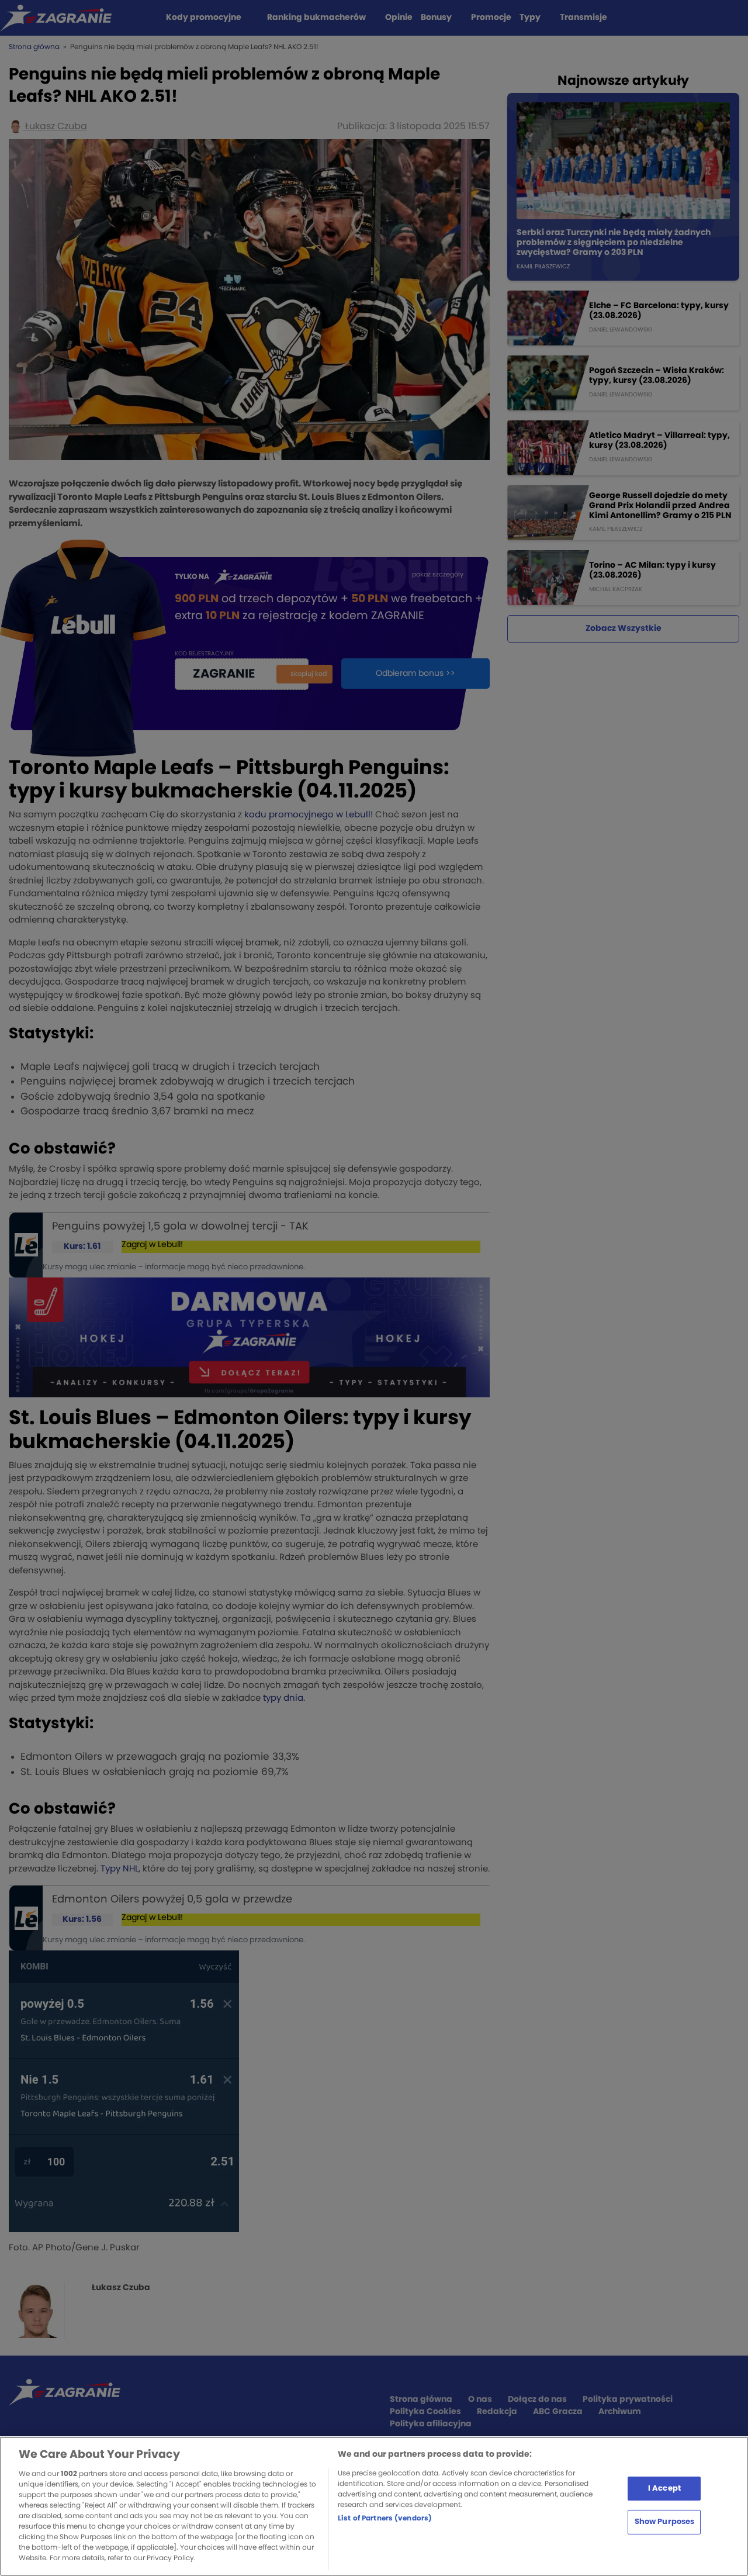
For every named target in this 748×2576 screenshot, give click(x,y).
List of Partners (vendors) (385, 2518)
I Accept (664, 2488)
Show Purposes (665, 2522)
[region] (374, 2506)
